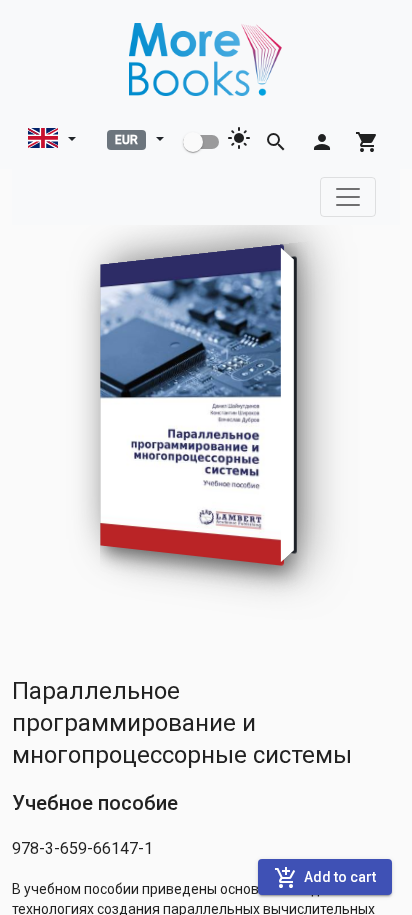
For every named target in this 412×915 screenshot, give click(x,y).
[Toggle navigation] (348, 197)
